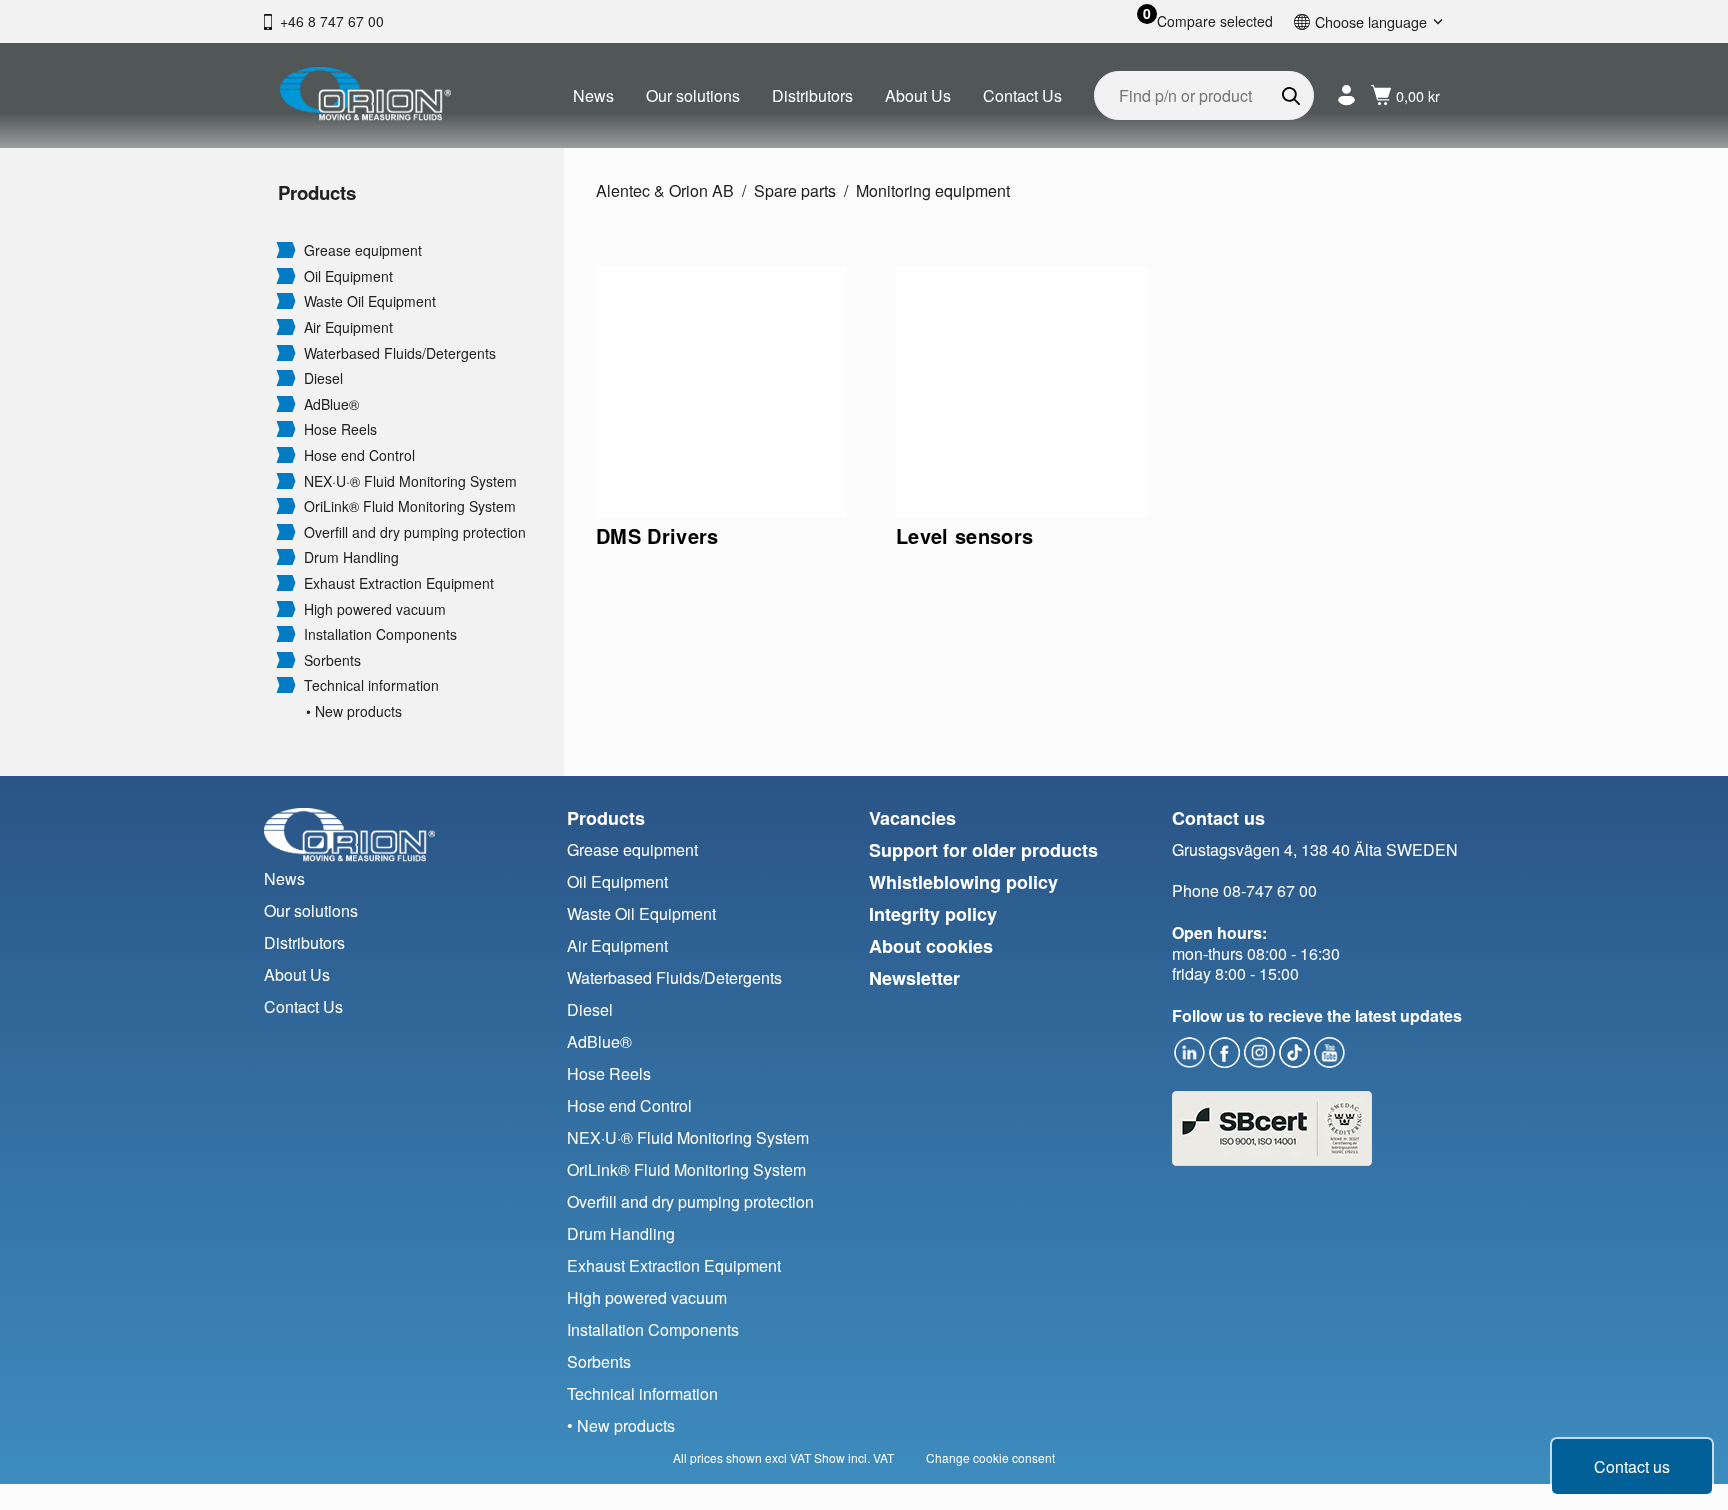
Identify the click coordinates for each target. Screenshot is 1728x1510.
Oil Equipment (348, 276)
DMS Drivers (657, 535)
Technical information (371, 685)
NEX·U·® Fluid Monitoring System (410, 481)
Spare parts (795, 190)
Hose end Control (359, 455)
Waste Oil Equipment (370, 301)
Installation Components (380, 634)
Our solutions (693, 95)
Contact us (1632, 1466)
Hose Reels (340, 429)
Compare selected (1215, 21)
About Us (918, 95)
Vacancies (912, 818)
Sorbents (332, 660)
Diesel (323, 378)
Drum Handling (351, 557)
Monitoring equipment (933, 190)
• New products (354, 711)
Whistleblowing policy (963, 882)
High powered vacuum (375, 609)
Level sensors (965, 535)
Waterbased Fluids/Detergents (400, 353)
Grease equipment (363, 250)
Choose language (1371, 21)
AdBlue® (331, 404)
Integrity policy (933, 914)
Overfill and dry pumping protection (415, 532)
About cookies (931, 946)
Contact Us (1022, 95)
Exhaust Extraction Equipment (399, 583)
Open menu (286, 249)
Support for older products (983, 850)
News (593, 95)
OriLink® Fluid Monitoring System (410, 506)
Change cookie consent (990, 1457)
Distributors (812, 95)
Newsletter (914, 978)
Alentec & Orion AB (665, 190)
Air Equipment (348, 327)
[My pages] (1346, 95)
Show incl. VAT (854, 1457)
